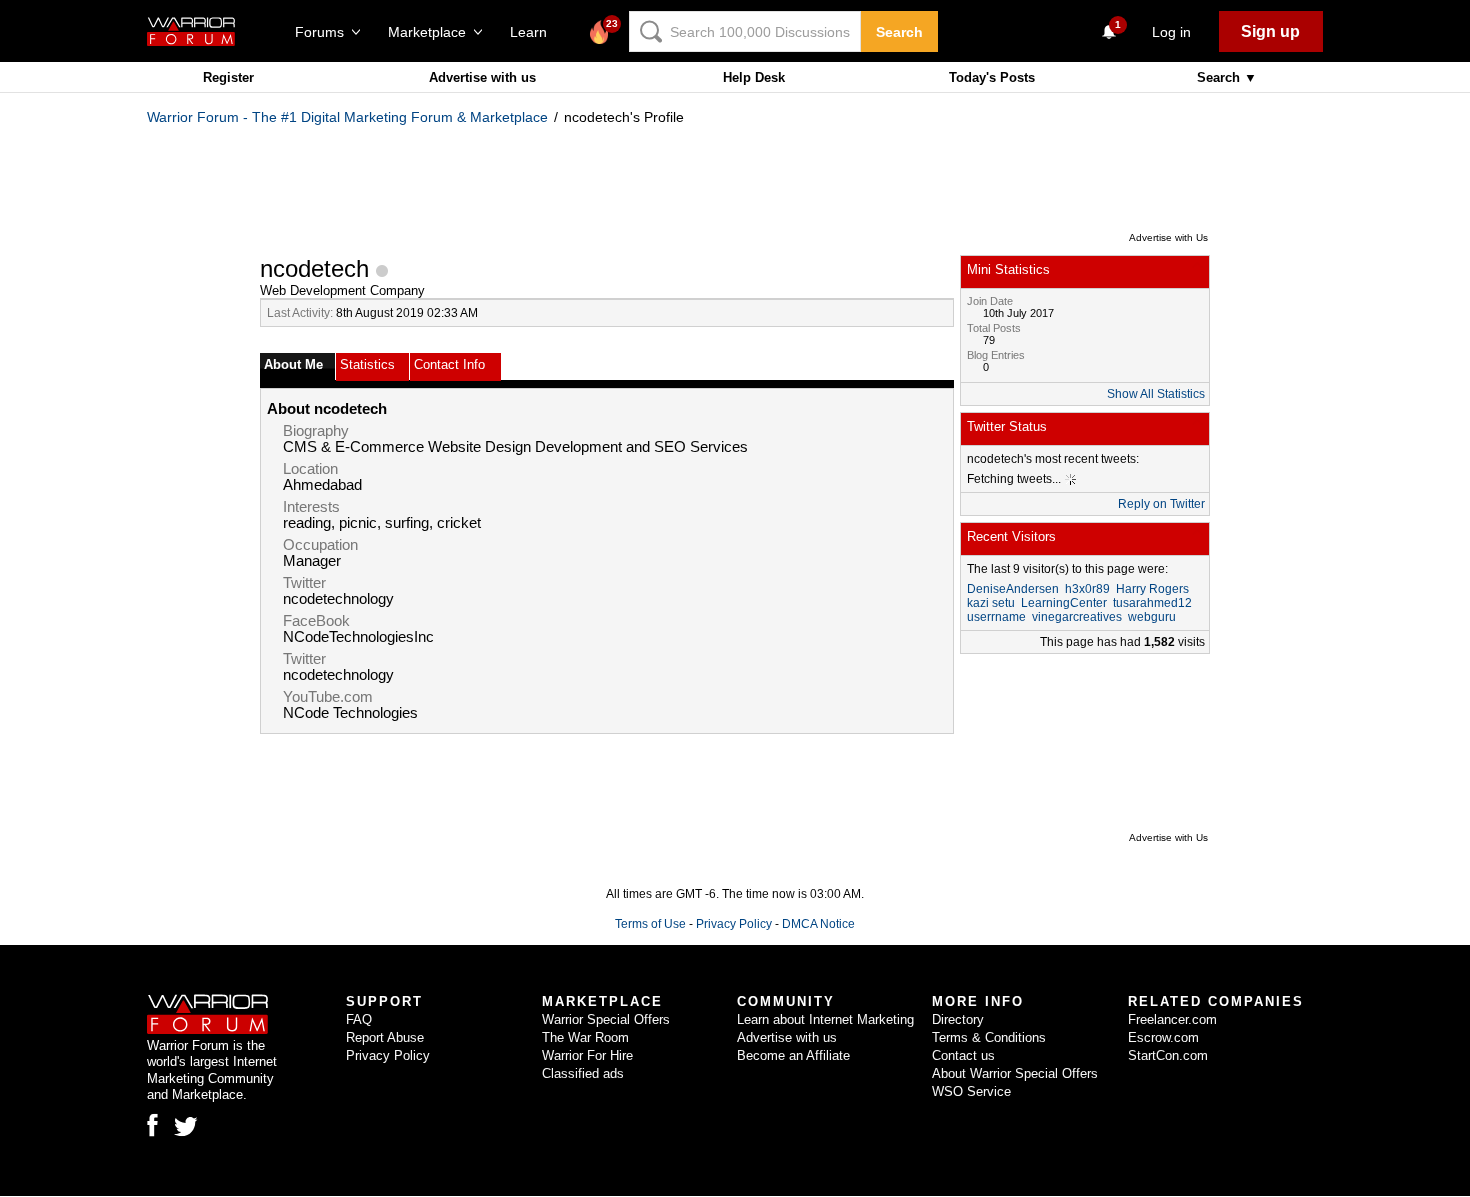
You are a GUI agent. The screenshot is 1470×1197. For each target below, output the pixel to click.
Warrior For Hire (587, 1055)
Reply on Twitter (1161, 504)
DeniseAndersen (1013, 589)
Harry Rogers (1152, 589)
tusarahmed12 (1152, 603)
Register (228, 77)
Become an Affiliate (793, 1055)
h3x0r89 (1087, 589)
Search (899, 32)
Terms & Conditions (989, 1037)
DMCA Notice (818, 924)
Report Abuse (385, 1037)
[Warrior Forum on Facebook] (152, 1125)
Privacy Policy (734, 924)
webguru (1152, 617)
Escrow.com (1163, 1037)
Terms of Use (650, 924)
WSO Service (971, 1091)
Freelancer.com (1172, 1019)
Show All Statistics (1156, 394)
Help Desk (754, 77)
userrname (996, 617)
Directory (958, 1019)
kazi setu (991, 603)
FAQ (359, 1019)
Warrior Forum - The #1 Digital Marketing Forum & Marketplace (347, 117)
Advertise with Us (1168, 237)
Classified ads (583, 1073)
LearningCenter (1064, 603)
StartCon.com (1168, 1055)
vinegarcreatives (1077, 617)
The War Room (585, 1037)
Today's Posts (992, 77)
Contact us (963, 1055)
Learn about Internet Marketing (825, 1019)
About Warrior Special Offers (1015, 1073)
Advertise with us (482, 77)
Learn (534, 32)
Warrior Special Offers (606, 1019)
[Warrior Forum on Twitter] (186, 1127)
